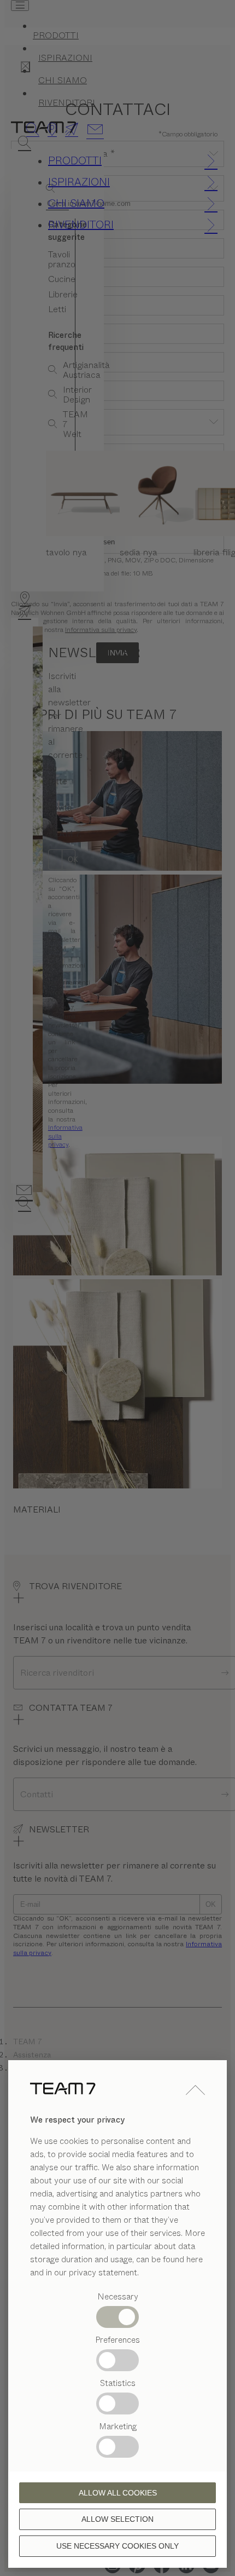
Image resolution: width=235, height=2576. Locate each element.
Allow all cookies (118, 2493)
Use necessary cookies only (117, 2546)
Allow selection (117, 2519)
